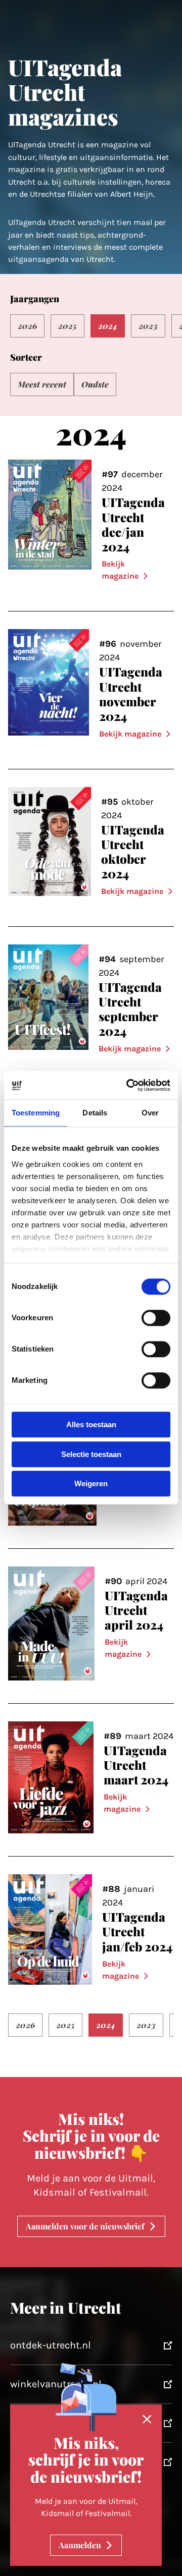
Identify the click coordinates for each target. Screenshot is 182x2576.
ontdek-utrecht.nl (51, 2345)
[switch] (156, 1318)
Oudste (95, 384)
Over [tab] (150, 1113)
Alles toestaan (91, 1425)
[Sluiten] (147, 2420)
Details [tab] (95, 1113)
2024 (108, 326)
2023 (148, 326)
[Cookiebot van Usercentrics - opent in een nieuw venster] (128, 1085)
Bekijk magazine (120, 570)
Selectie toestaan (91, 1454)
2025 (67, 326)
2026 (27, 326)
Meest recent (42, 384)
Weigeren (91, 1484)
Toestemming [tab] (36, 1113)
